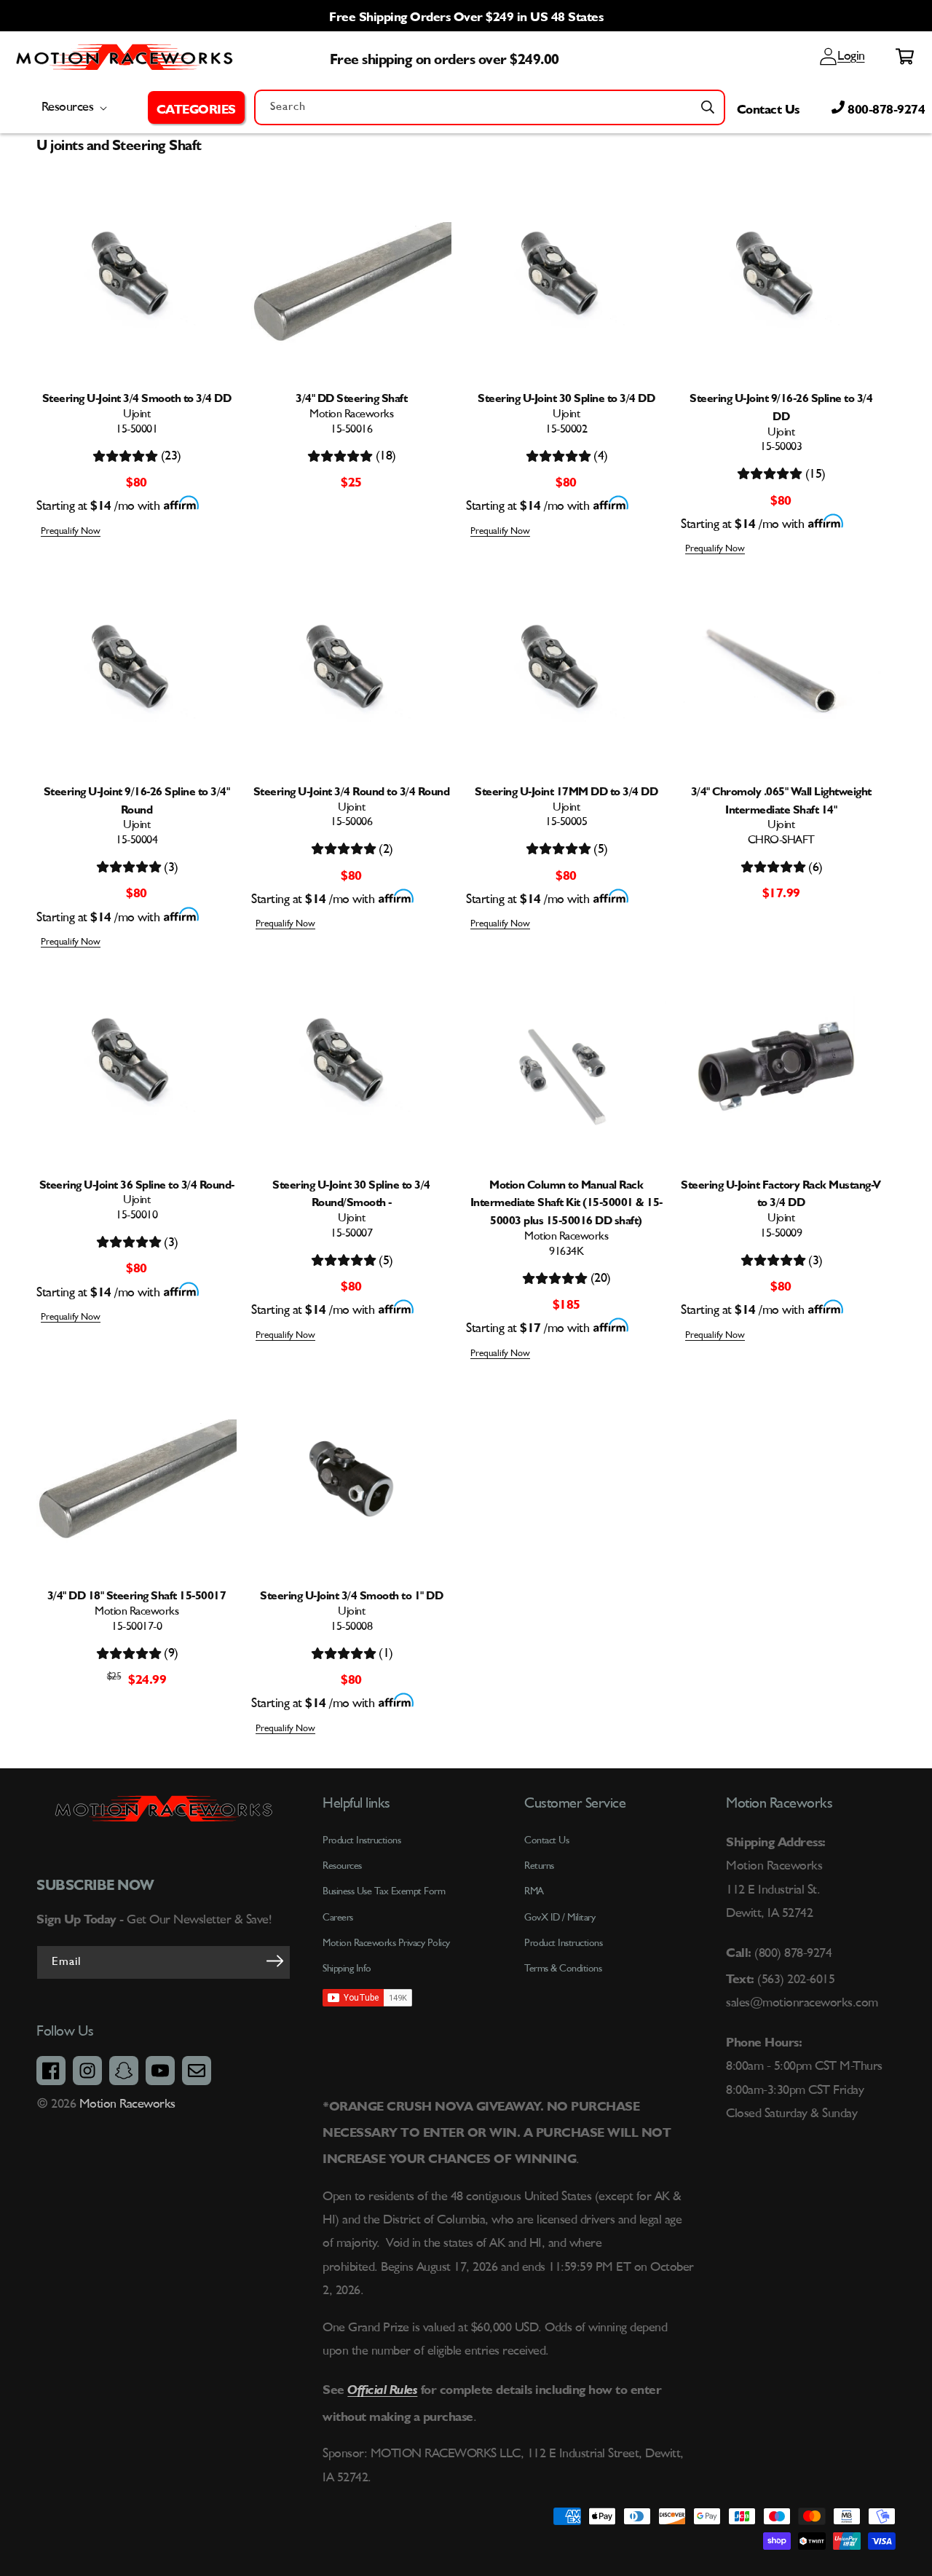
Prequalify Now (71, 531)
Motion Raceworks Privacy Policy (386, 1943)
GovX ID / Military (560, 1918)
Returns (539, 1866)
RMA (534, 1891)
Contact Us (768, 107)
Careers (338, 1918)
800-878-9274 (885, 107)
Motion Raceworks (127, 2104)
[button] (196, 107)
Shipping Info (347, 1969)
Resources (342, 1866)
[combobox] (490, 107)
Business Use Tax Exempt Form (384, 1891)
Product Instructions (563, 1943)
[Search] (708, 107)
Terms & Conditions (563, 1969)
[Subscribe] (275, 1961)
